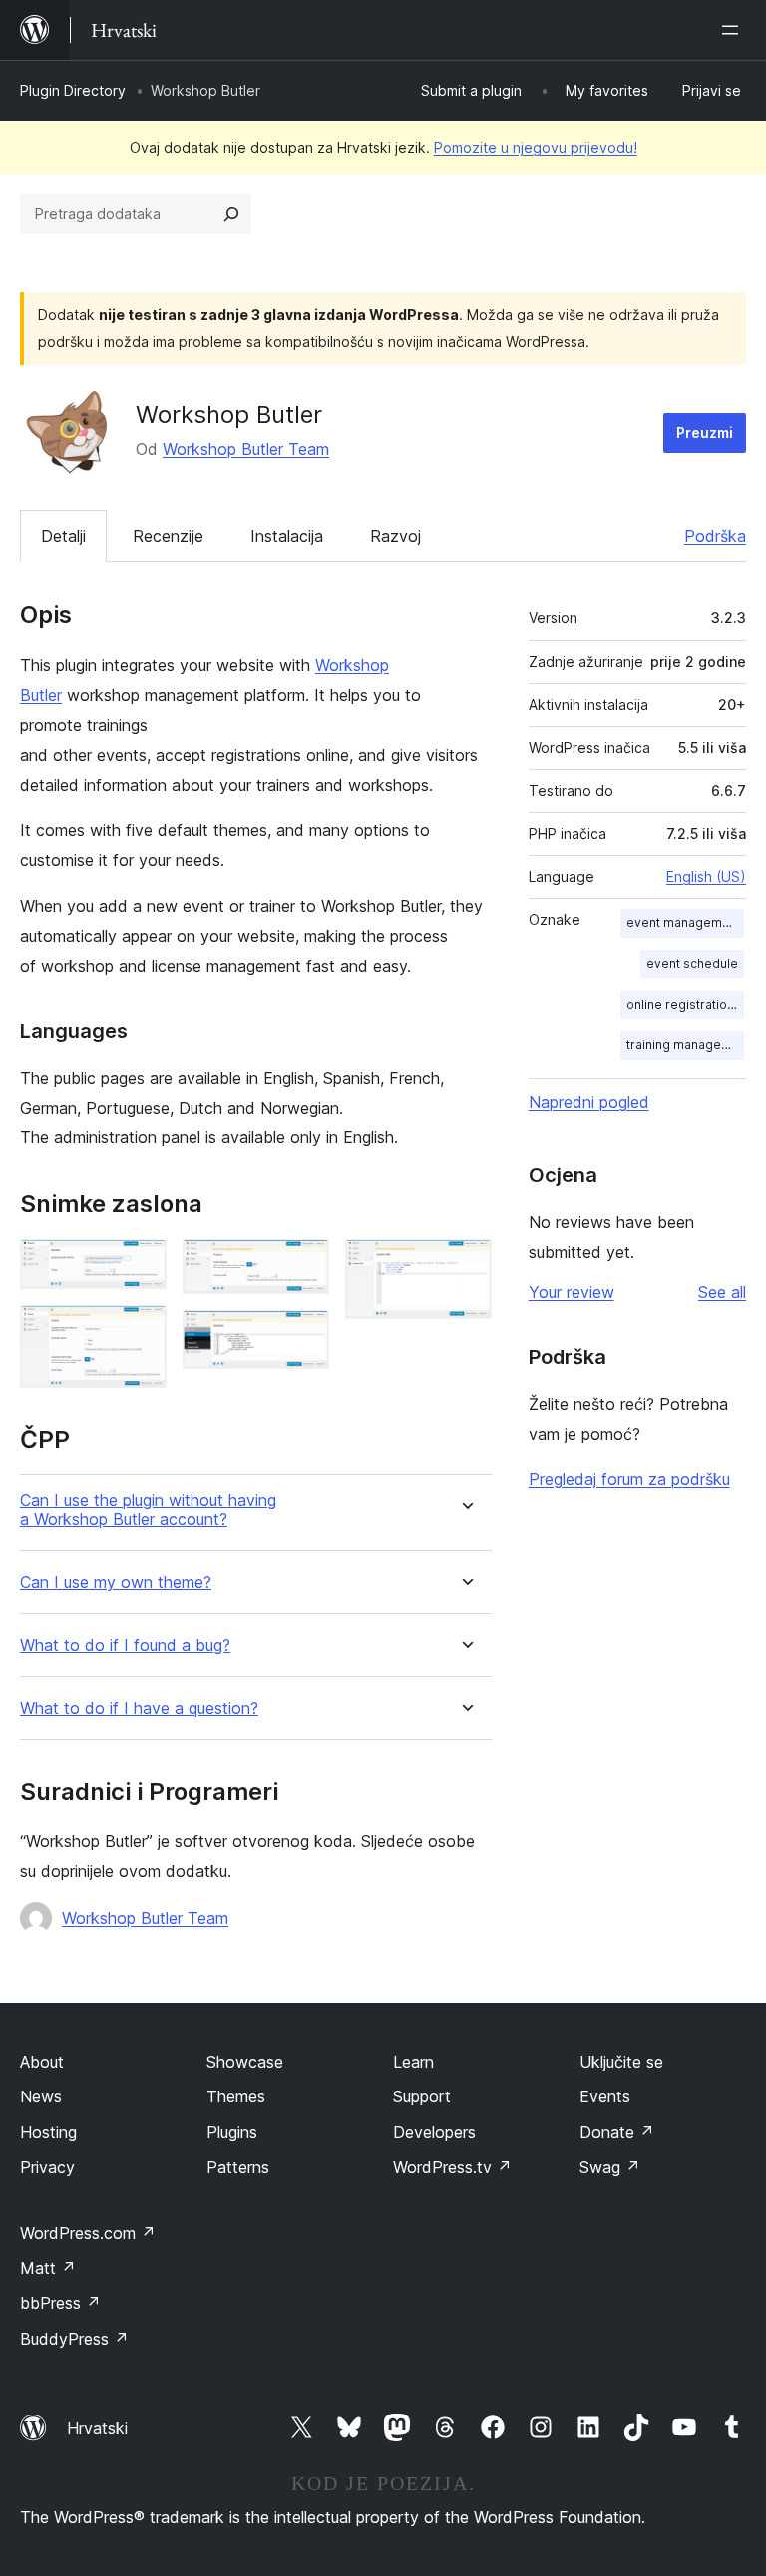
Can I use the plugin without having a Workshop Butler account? (148, 1510)
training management (685, 1044)
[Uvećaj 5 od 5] (465, 1266)
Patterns (238, 2167)
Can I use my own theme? (116, 1583)
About (42, 2062)
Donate (617, 2132)
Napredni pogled (589, 1102)
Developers (434, 2132)
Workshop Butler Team (246, 449)
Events (605, 2096)
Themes (236, 2096)
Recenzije (168, 536)
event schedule (692, 964)
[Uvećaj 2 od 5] (140, 1332)
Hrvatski (97, 2428)
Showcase (245, 2062)
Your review (572, 1292)
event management (684, 923)
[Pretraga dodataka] (231, 214)
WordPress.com (88, 2233)
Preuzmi (705, 432)
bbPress (60, 2303)
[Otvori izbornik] (734, 30)
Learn (413, 2062)
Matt (48, 2268)
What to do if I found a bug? (125, 1645)
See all (722, 1292)
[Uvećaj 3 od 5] (302, 1266)
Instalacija (287, 536)
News (41, 2096)
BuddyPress (74, 2339)
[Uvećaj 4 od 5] (302, 1337)
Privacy (47, 2167)
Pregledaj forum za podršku (629, 1479)
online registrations (684, 1004)
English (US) (706, 877)
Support (422, 2096)
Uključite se (621, 2062)
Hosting (48, 2132)
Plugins (232, 2132)
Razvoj (395, 536)
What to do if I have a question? (139, 1708)
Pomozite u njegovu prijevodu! (536, 147)
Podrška (715, 536)
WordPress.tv (452, 2167)
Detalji (63, 536)
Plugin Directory (73, 90)
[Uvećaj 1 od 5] (140, 1266)
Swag (610, 2167)
